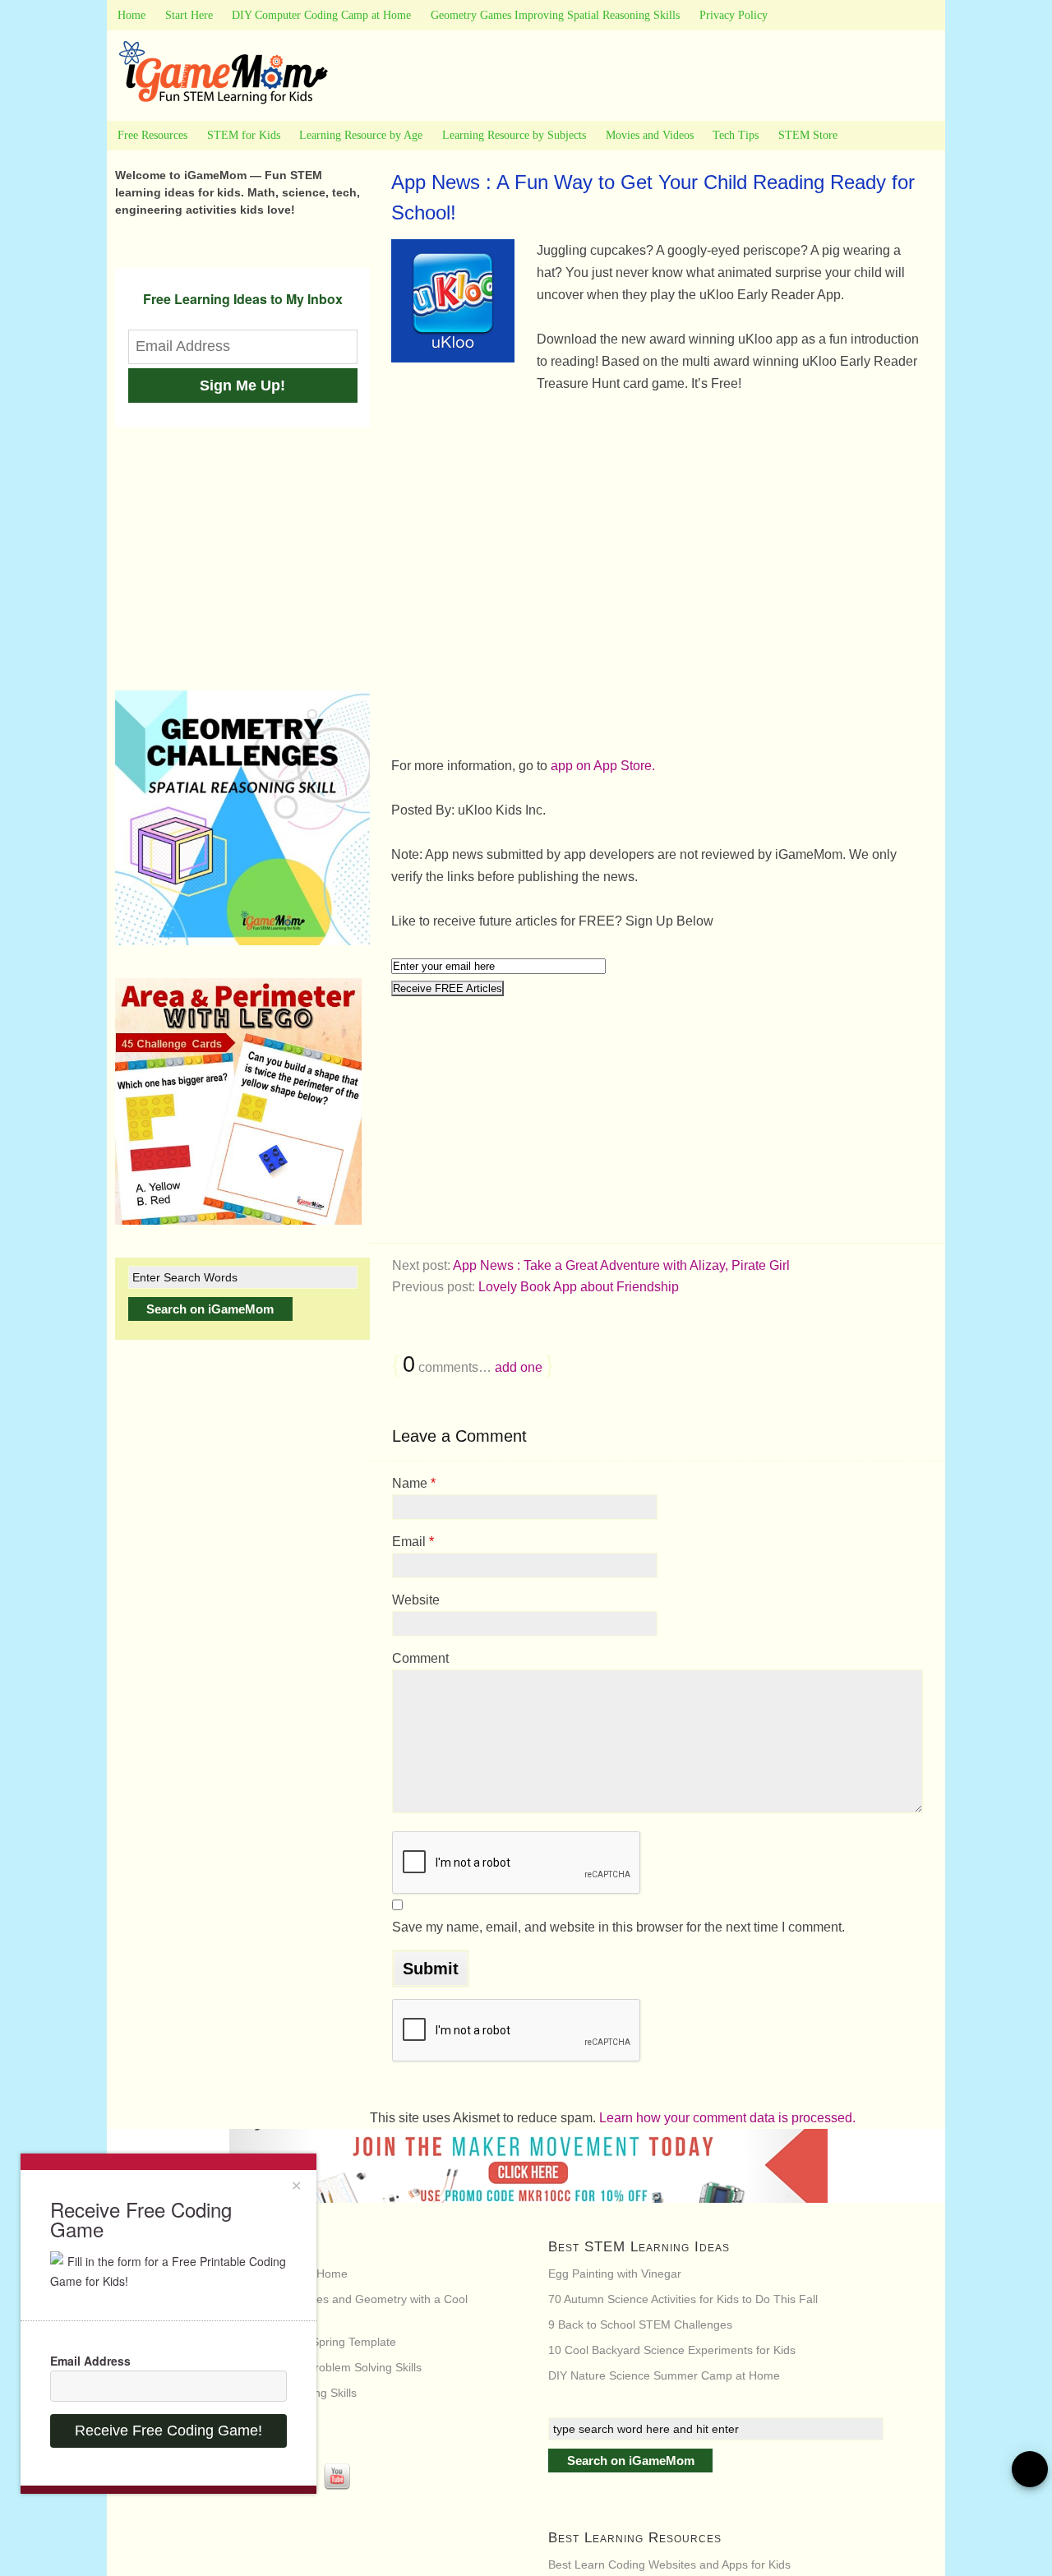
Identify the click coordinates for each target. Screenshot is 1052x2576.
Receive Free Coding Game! (168, 2431)
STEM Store (808, 135)
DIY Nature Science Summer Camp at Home (664, 2375)
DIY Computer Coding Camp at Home (321, 15)
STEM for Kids (244, 135)
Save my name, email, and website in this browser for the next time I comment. (618, 1927)
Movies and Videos (650, 135)
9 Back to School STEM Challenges (640, 2324)
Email (413, 1542)
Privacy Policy (734, 15)
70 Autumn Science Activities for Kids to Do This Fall (683, 2299)
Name (414, 1483)
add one (519, 1367)
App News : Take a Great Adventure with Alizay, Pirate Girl (621, 1265)
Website (416, 1600)
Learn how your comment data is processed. (727, 2118)
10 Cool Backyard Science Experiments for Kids (672, 2350)
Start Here (189, 15)
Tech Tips (736, 135)
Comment (420, 1658)
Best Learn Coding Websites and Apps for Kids (669, 2564)
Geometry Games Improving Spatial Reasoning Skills (555, 15)
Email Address (90, 2361)
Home (131, 15)
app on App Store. (603, 766)
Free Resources (152, 135)
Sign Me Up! (242, 385)
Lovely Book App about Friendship (579, 1287)
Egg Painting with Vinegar (615, 2274)
